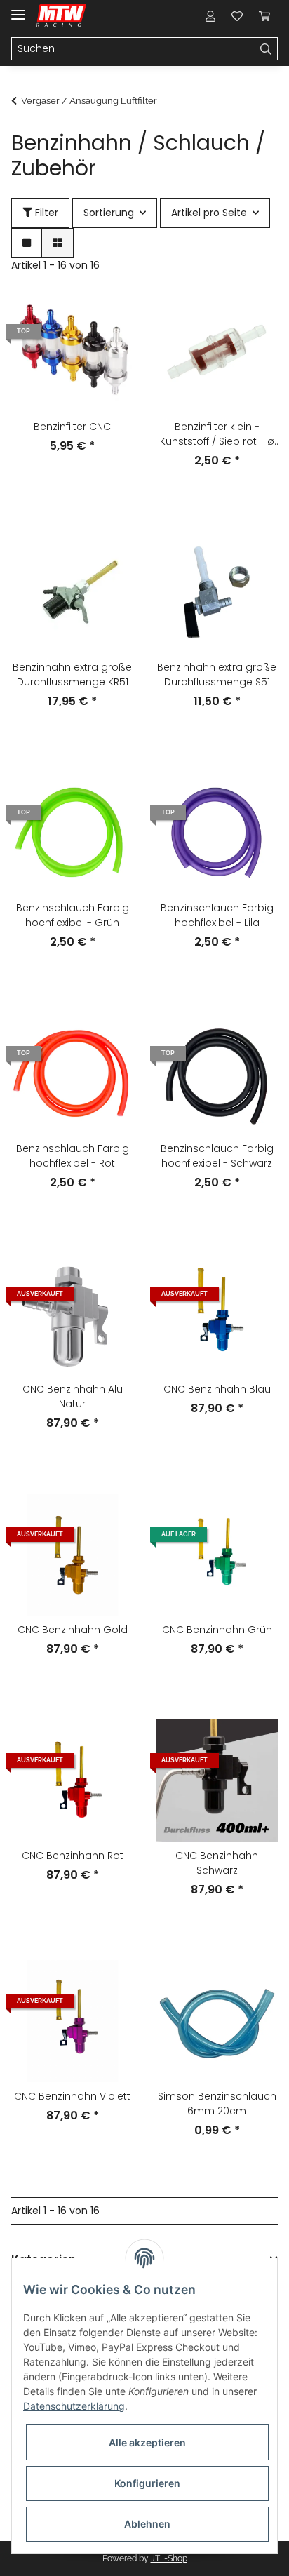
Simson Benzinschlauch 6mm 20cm (217, 2104)
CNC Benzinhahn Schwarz (217, 1863)
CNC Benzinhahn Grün (217, 1630)
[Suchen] (266, 49)
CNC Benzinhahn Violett (72, 2096)
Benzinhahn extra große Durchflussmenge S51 (217, 675)
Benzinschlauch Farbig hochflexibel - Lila (217, 915)
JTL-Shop (169, 2558)
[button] (210, 15)
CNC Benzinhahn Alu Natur (73, 1396)
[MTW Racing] (61, 16)
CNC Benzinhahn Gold (73, 1630)
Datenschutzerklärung (74, 2406)
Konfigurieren (147, 2483)
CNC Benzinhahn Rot (73, 1856)
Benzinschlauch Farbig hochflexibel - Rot (73, 1156)
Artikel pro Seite (209, 213)
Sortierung (109, 213)
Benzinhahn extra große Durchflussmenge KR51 (72, 675)
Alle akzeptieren (147, 2442)
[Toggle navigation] (18, 9)
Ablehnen (147, 2524)
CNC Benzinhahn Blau (217, 1389)
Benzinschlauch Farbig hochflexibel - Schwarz (217, 1156)
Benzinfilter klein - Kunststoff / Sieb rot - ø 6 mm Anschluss (217, 434)
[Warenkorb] (264, 15)
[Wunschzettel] (237, 15)
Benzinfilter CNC (72, 427)
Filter (45, 213)
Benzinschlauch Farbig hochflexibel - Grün (73, 915)
